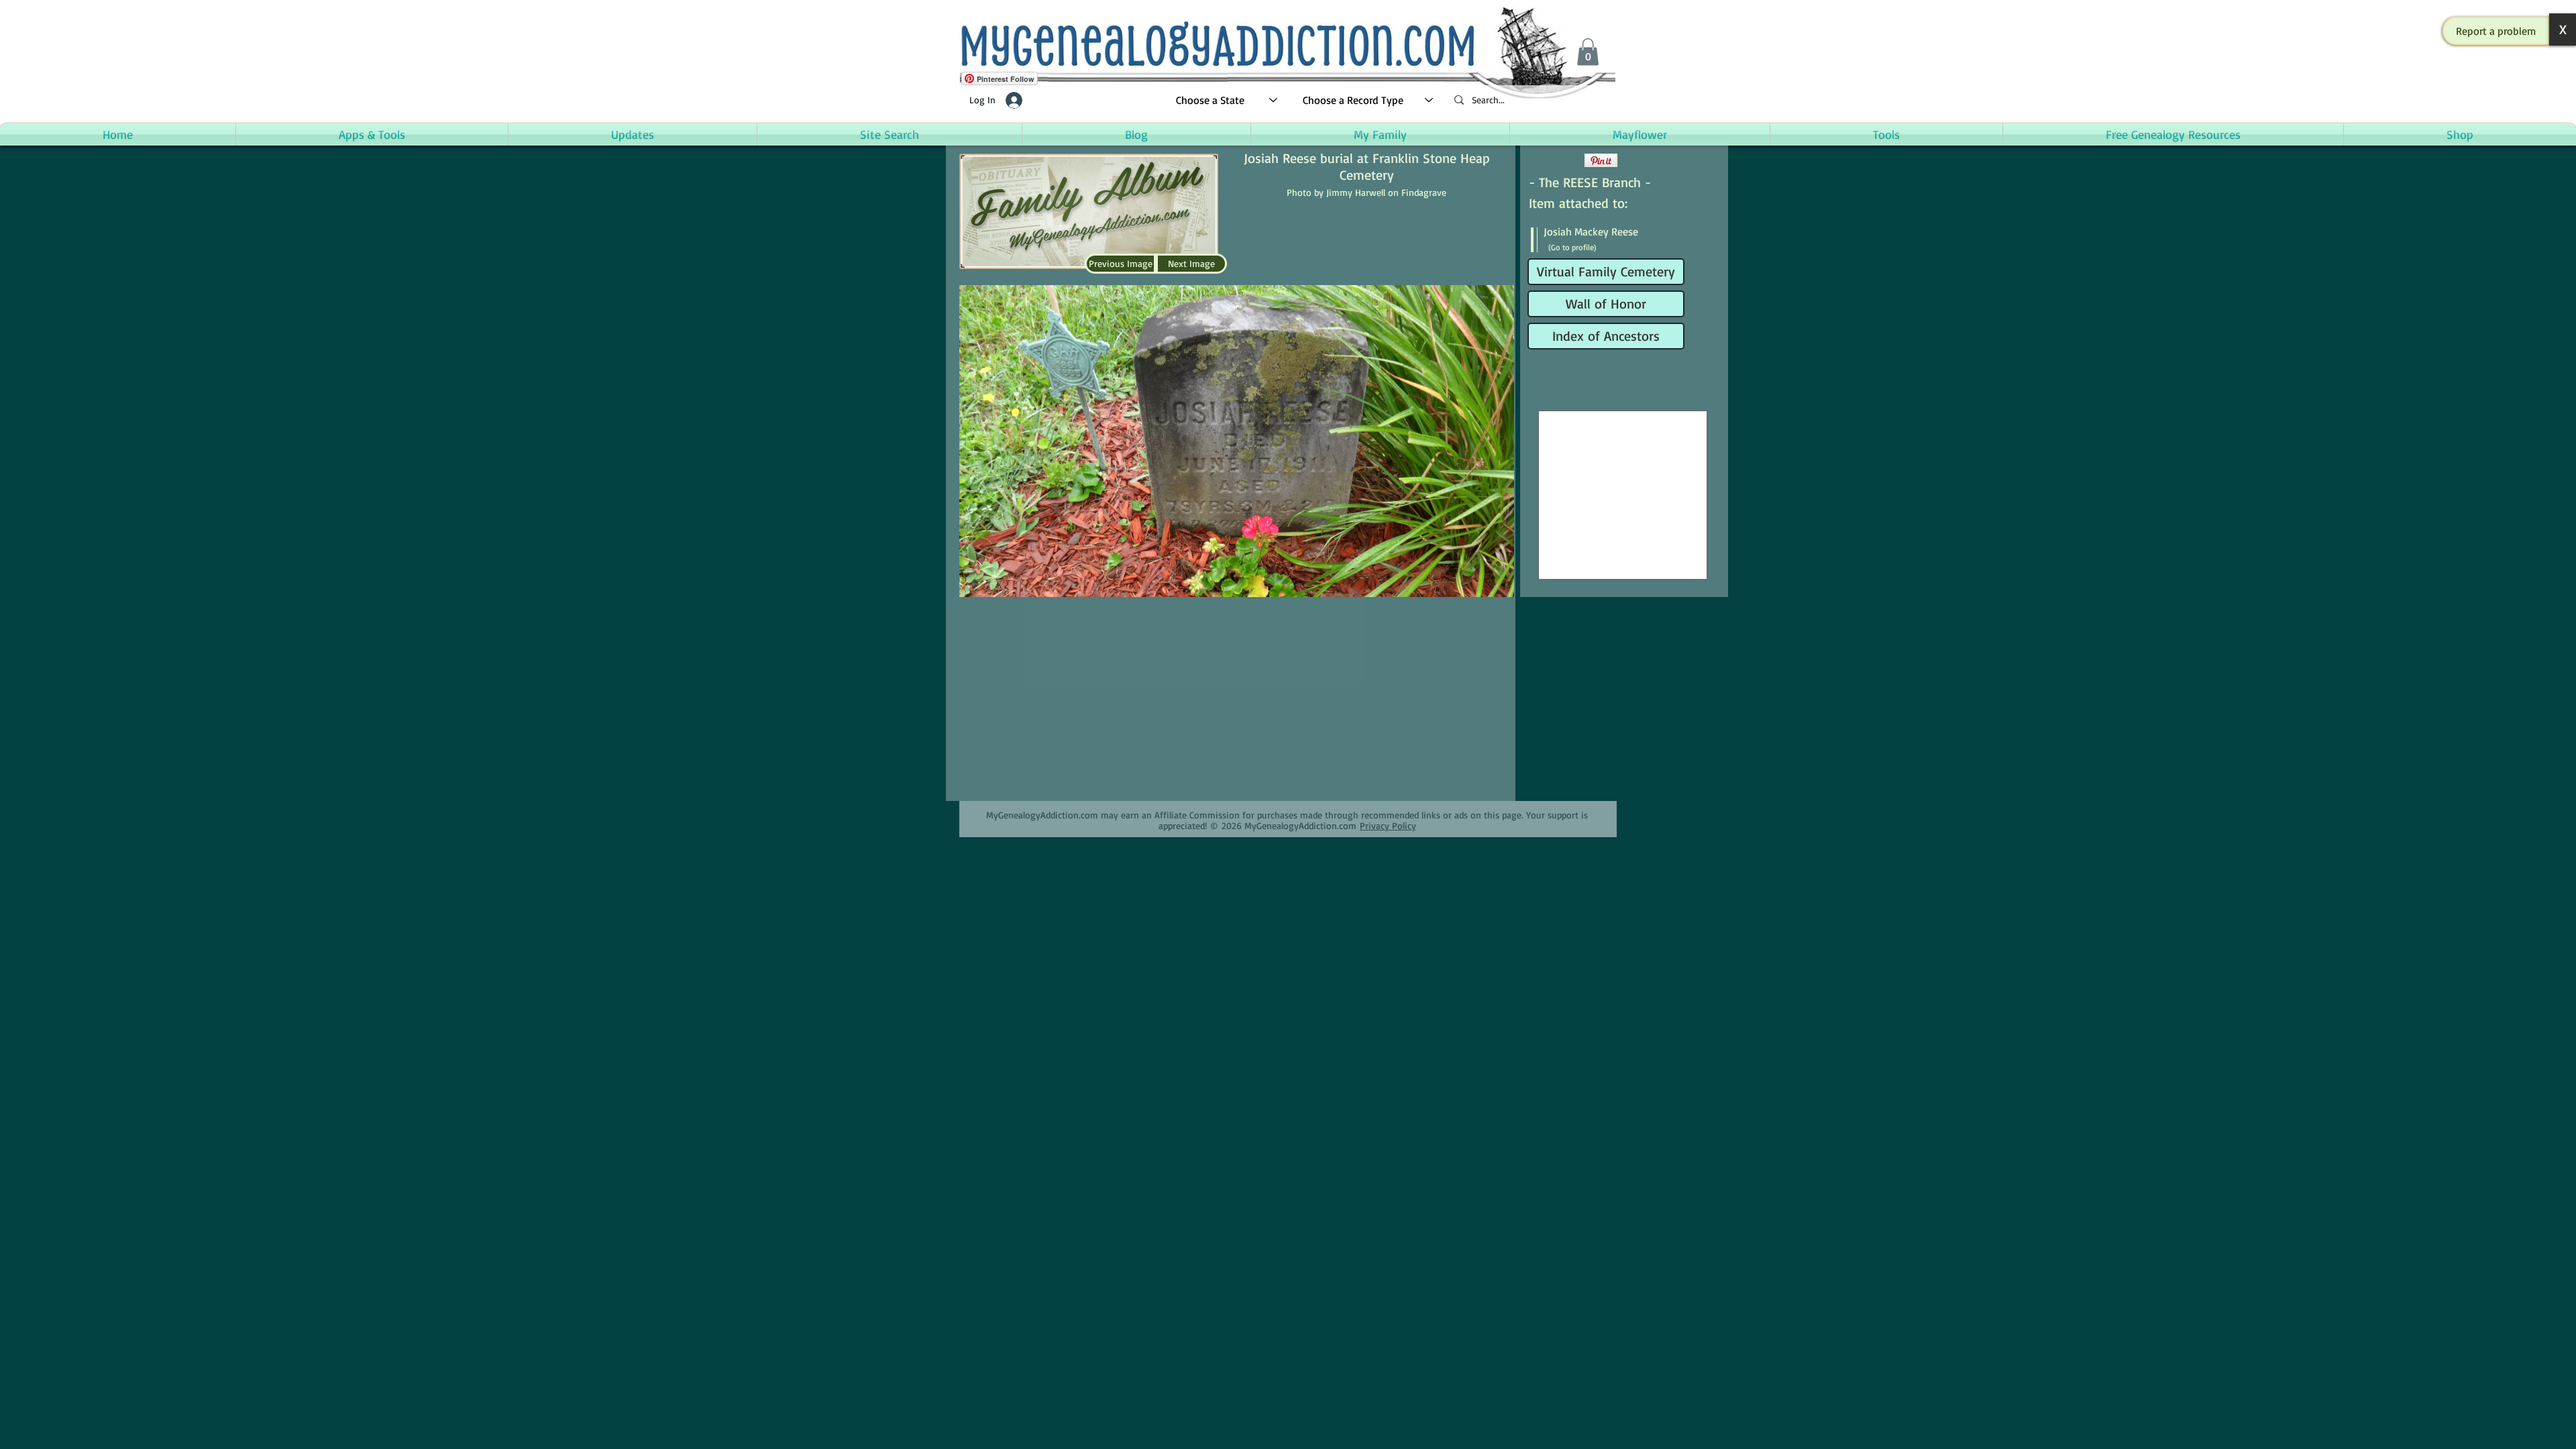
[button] (2496, 31)
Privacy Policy (1388, 825)
